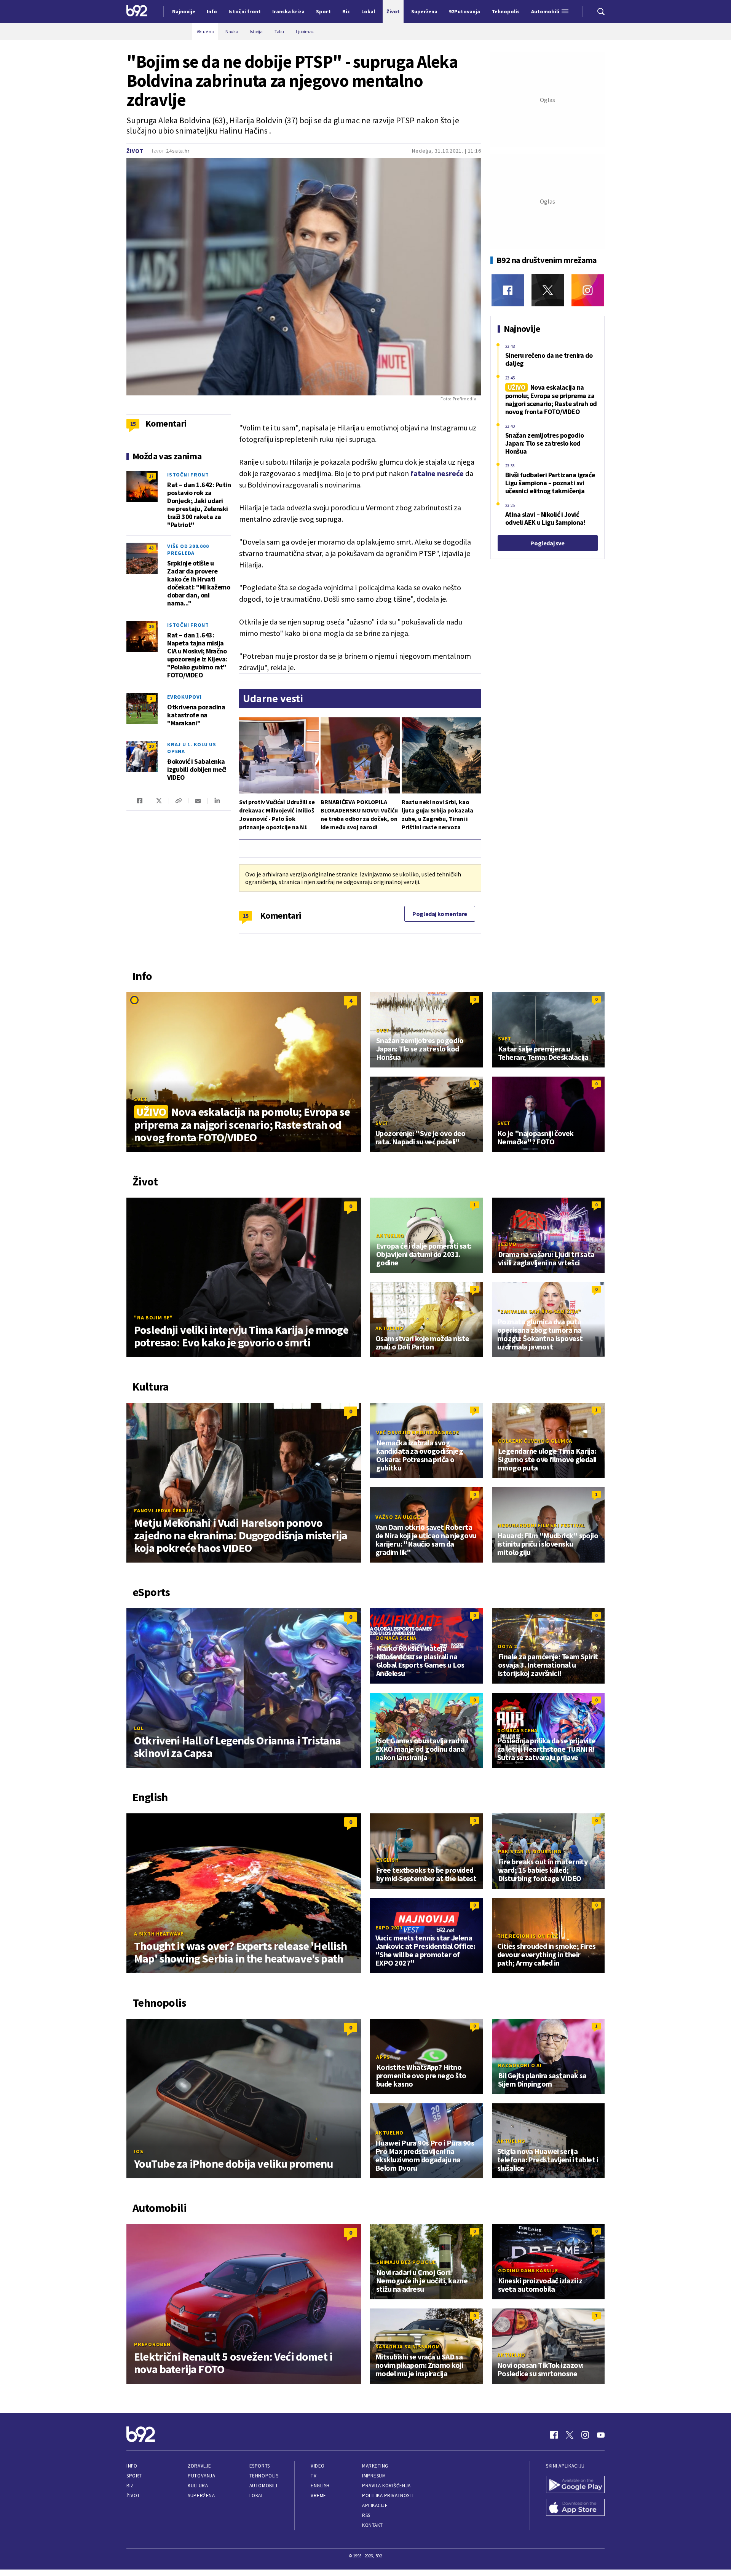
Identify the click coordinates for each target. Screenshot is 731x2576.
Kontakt (373, 2525)
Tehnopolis (264, 2476)
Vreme (318, 2496)
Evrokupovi (184, 697)
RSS (366, 2515)
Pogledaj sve (547, 543)
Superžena (201, 2496)
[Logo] (137, 11)
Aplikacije (375, 2505)
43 (151, 548)
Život (135, 151)
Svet (141, 1099)
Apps (383, 2057)
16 (151, 626)
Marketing (375, 2466)
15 (246, 916)
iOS (139, 2151)
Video (318, 2466)
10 (151, 746)
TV (314, 2476)
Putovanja (201, 2476)
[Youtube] (601, 2435)
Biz (130, 2486)
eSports (260, 2466)
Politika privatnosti (388, 2496)
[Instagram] (588, 290)
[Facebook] (508, 290)
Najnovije (184, 11)
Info (132, 2466)
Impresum (374, 2476)
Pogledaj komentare (440, 914)
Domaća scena (396, 1638)
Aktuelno (390, 1236)
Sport (134, 2476)
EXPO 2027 (389, 1928)
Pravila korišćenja (386, 2486)
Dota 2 (508, 1646)
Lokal (257, 2496)
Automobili (263, 2486)
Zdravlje (199, 2466)
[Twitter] (548, 290)
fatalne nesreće (437, 473)
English (387, 1860)
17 (151, 476)
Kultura (198, 2486)
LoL (139, 1728)
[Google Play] (575, 2485)
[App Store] (575, 2508)
